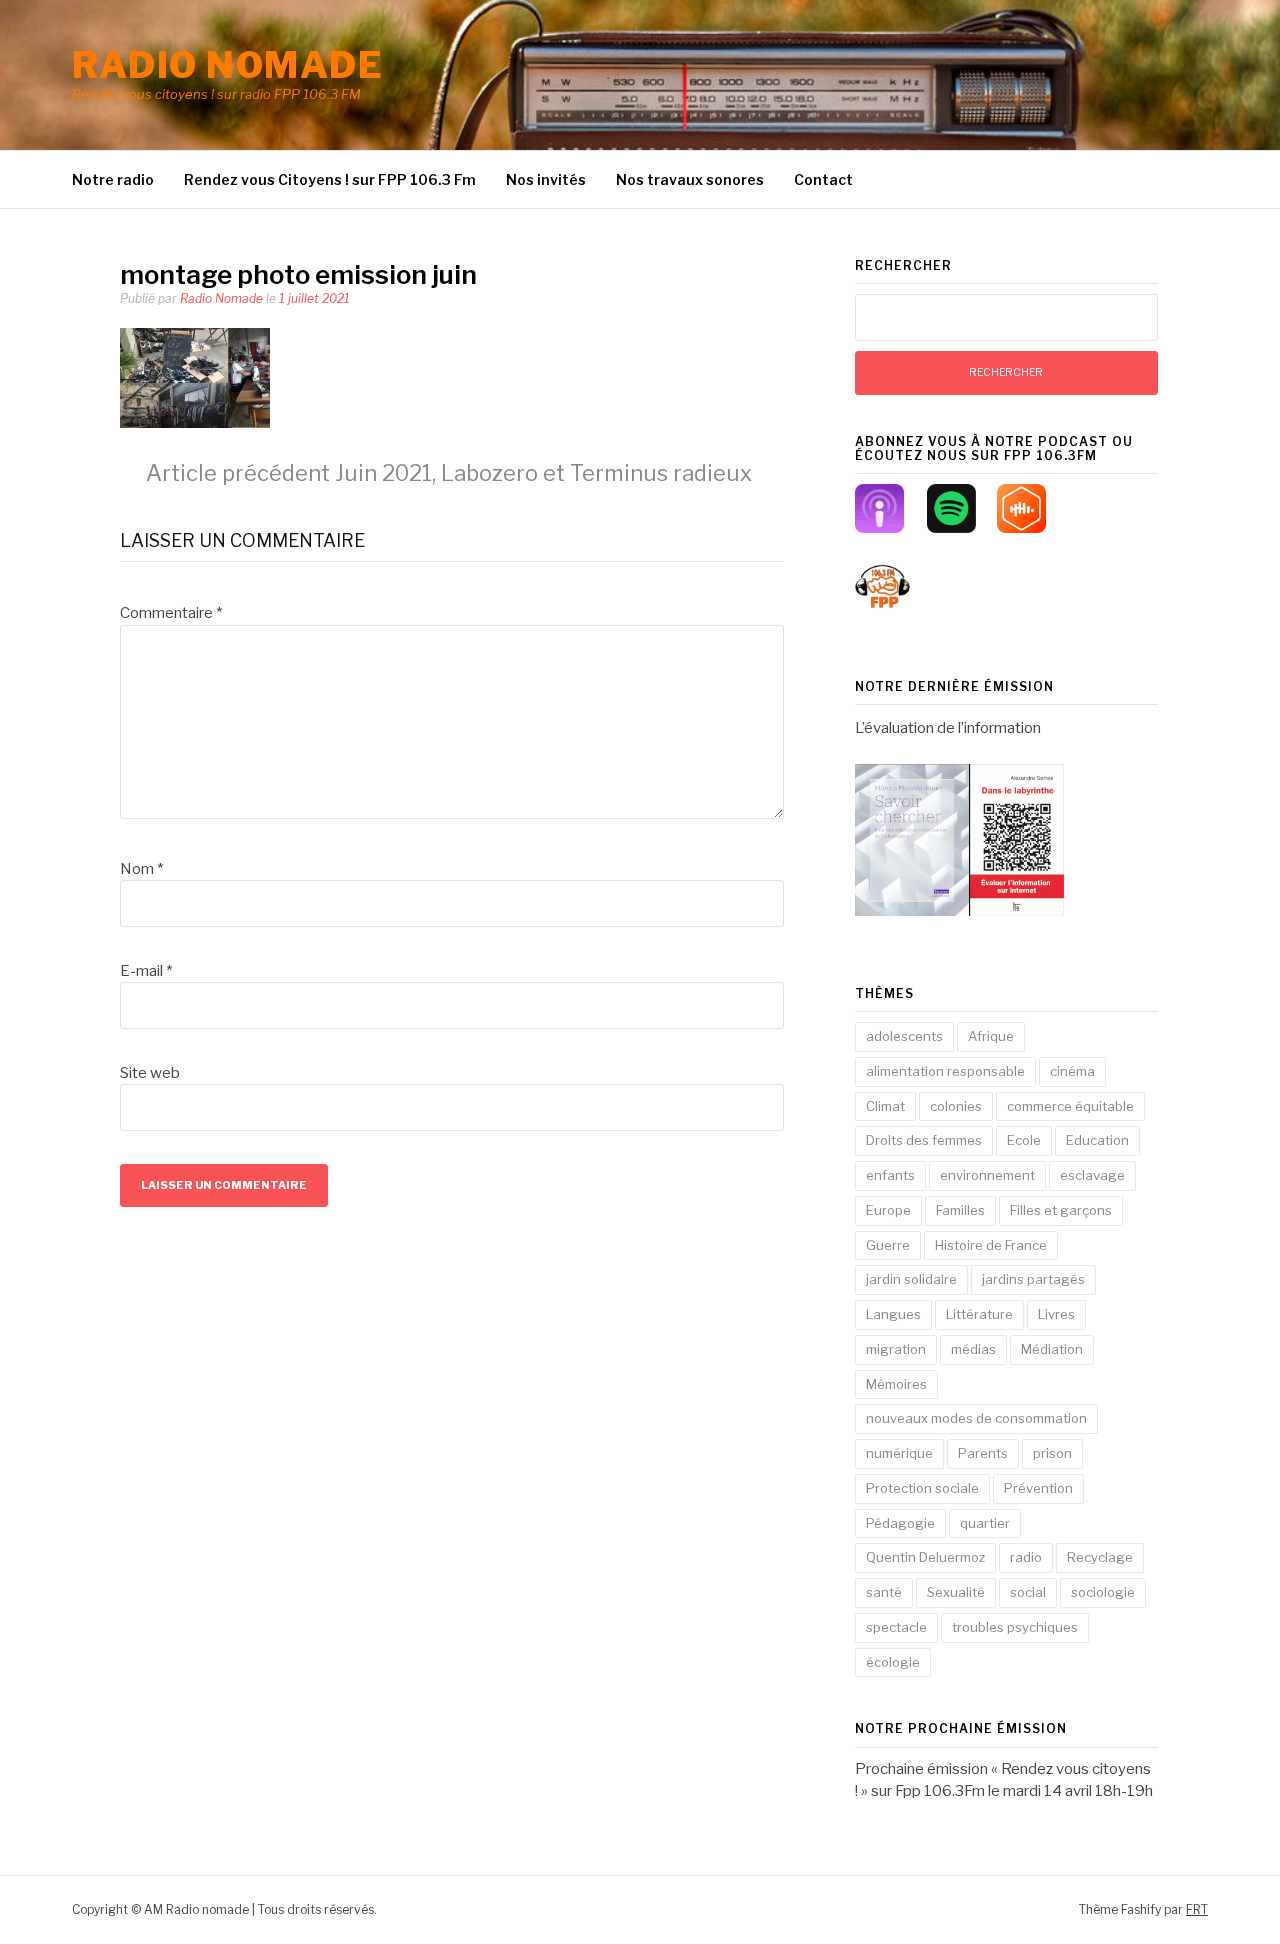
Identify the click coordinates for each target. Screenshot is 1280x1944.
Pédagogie (900, 1523)
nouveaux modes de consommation (976, 1418)
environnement (987, 1175)
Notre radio (113, 179)
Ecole (1024, 1140)
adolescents (904, 1036)
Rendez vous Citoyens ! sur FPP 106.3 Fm (330, 179)
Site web (150, 1073)
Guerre (888, 1245)
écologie (893, 1662)
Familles (960, 1210)
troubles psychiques (1015, 1627)
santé (884, 1592)
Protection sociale (922, 1488)
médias (973, 1349)
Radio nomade (227, 65)
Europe (888, 1210)
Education (1097, 1140)
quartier (985, 1523)
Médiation (1052, 1349)
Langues (893, 1314)
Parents (983, 1453)
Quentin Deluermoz (925, 1557)
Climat (885, 1106)
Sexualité (956, 1592)
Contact (823, 179)
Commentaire (171, 613)
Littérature (979, 1314)
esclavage (1092, 1175)
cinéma (1072, 1071)
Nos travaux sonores (690, 179)
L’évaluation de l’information (948, 728)
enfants (890, 1175)
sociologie (1103, 1592)
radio (1026, 1557)
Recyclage (1100, 1557)
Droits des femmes (924, 1140)
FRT (1197, 1909)
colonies (956, 1106)
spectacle (896, 1627)
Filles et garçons (1061, 1210)
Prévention (1038, 1488)
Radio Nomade (221, 298)
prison (1052, 1453)
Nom (141, 869)
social (1028, 1592)
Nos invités (546, 179)
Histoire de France (991, 1245)
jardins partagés (1033, 1279)
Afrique (991, 1036)
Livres (1056, 1314)
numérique (899, 1453)
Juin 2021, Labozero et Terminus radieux (449, 473)
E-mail (146, 971)
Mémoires (896, 1384)
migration (896, 1349)
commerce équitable (1070, 1106)
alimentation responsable (945, 1071)
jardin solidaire (911, 1279)
